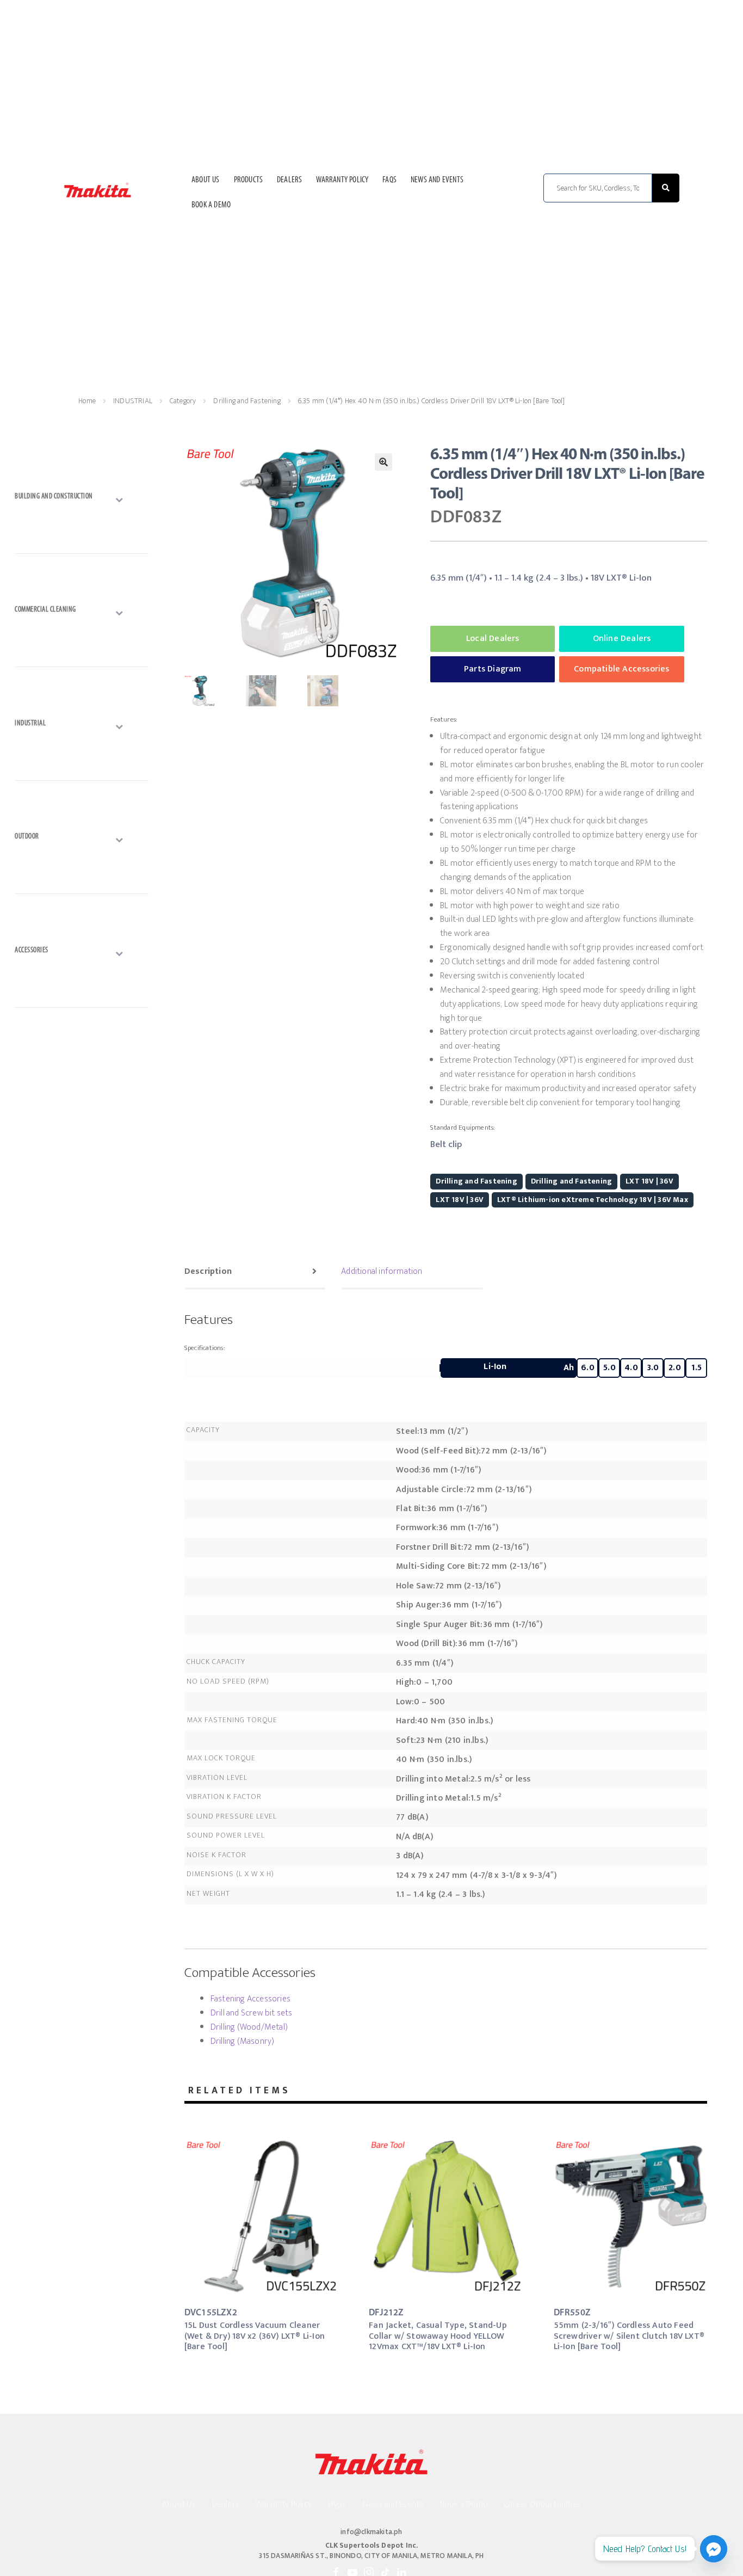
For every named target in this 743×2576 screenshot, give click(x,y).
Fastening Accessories (250, 1999)
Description (208, 1271)
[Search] (666, 188)
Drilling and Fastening (247, 401)
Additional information (382, 1271)
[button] (383, 462)
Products (249, 180)
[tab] (255, 1273)
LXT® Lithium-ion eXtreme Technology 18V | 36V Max (593, 1200)
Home (87, 401)
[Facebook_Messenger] (714, 2549)
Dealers (289, 180)
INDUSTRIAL (133, 401)
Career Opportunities (543, 2504)
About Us (206, 180)
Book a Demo (211, 205)
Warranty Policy (342, 180)
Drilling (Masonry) (243, 2041)
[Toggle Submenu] (82, 499)
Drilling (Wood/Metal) (249, 2027)
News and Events (437, 180)
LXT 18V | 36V (649, 1181)
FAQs (389, 180)
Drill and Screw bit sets (252, 2013)
